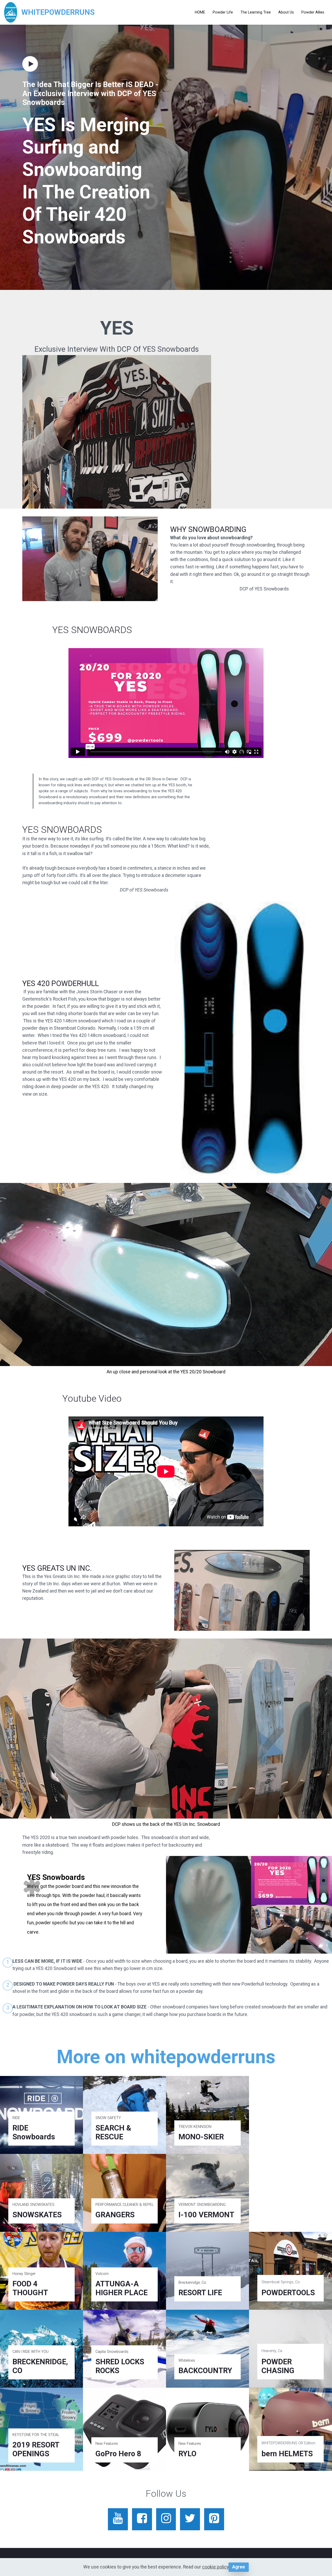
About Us (286, 12)
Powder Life (223, 12)
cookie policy (215, 2567)
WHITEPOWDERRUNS (58, 12)
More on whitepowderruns (166, 2057)
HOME (200, 12)
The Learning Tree (256, 12)
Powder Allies (313, 12)
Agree (238, 2567)
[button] (31, 64)
